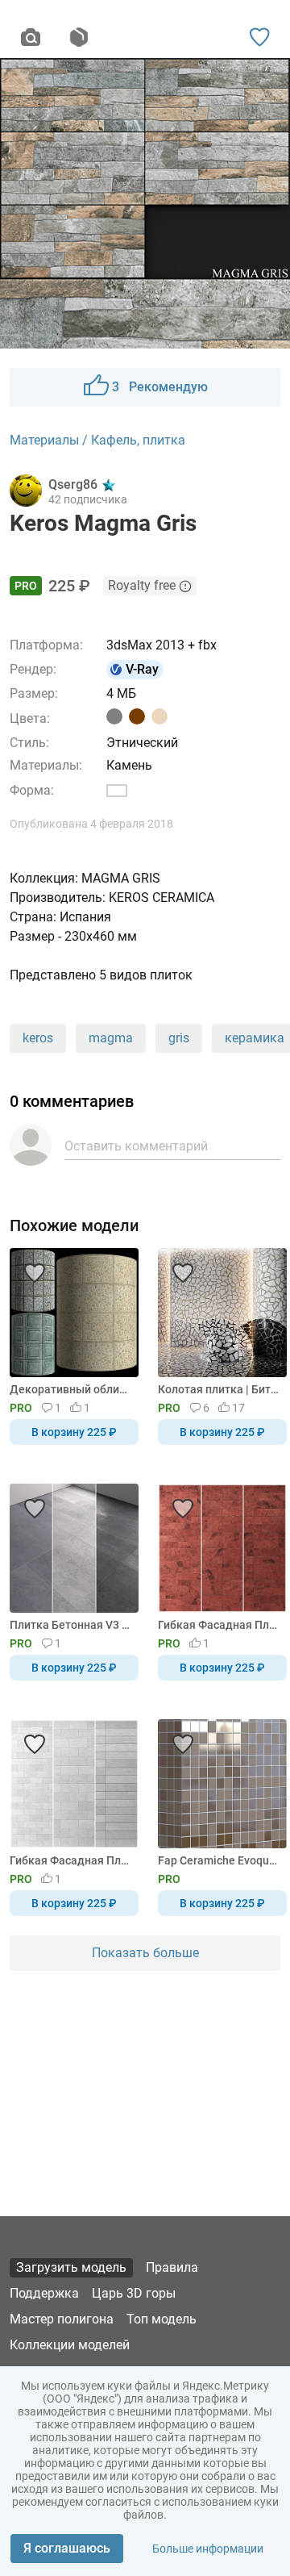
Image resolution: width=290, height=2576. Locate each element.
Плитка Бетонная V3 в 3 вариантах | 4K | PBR (71, 1625)
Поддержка (44, 2293)
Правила (172, 2267)
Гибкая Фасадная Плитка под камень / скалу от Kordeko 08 (220, 1625)
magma (111, 1038)
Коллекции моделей (70, 2345)
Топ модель (162, 2319)
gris (179, 1038)
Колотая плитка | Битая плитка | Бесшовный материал (220, 1389)
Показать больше (145, 1953)
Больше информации (208, 2549)
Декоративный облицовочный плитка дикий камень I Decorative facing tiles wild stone (71, 1389)
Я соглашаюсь (67, 2548)
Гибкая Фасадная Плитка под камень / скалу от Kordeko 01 (71, 1860)
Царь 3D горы (134, 2293)
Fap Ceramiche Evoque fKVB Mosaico (220, 1860)
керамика (255, 1038)
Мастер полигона (62, 2319)
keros (38, 1038)
